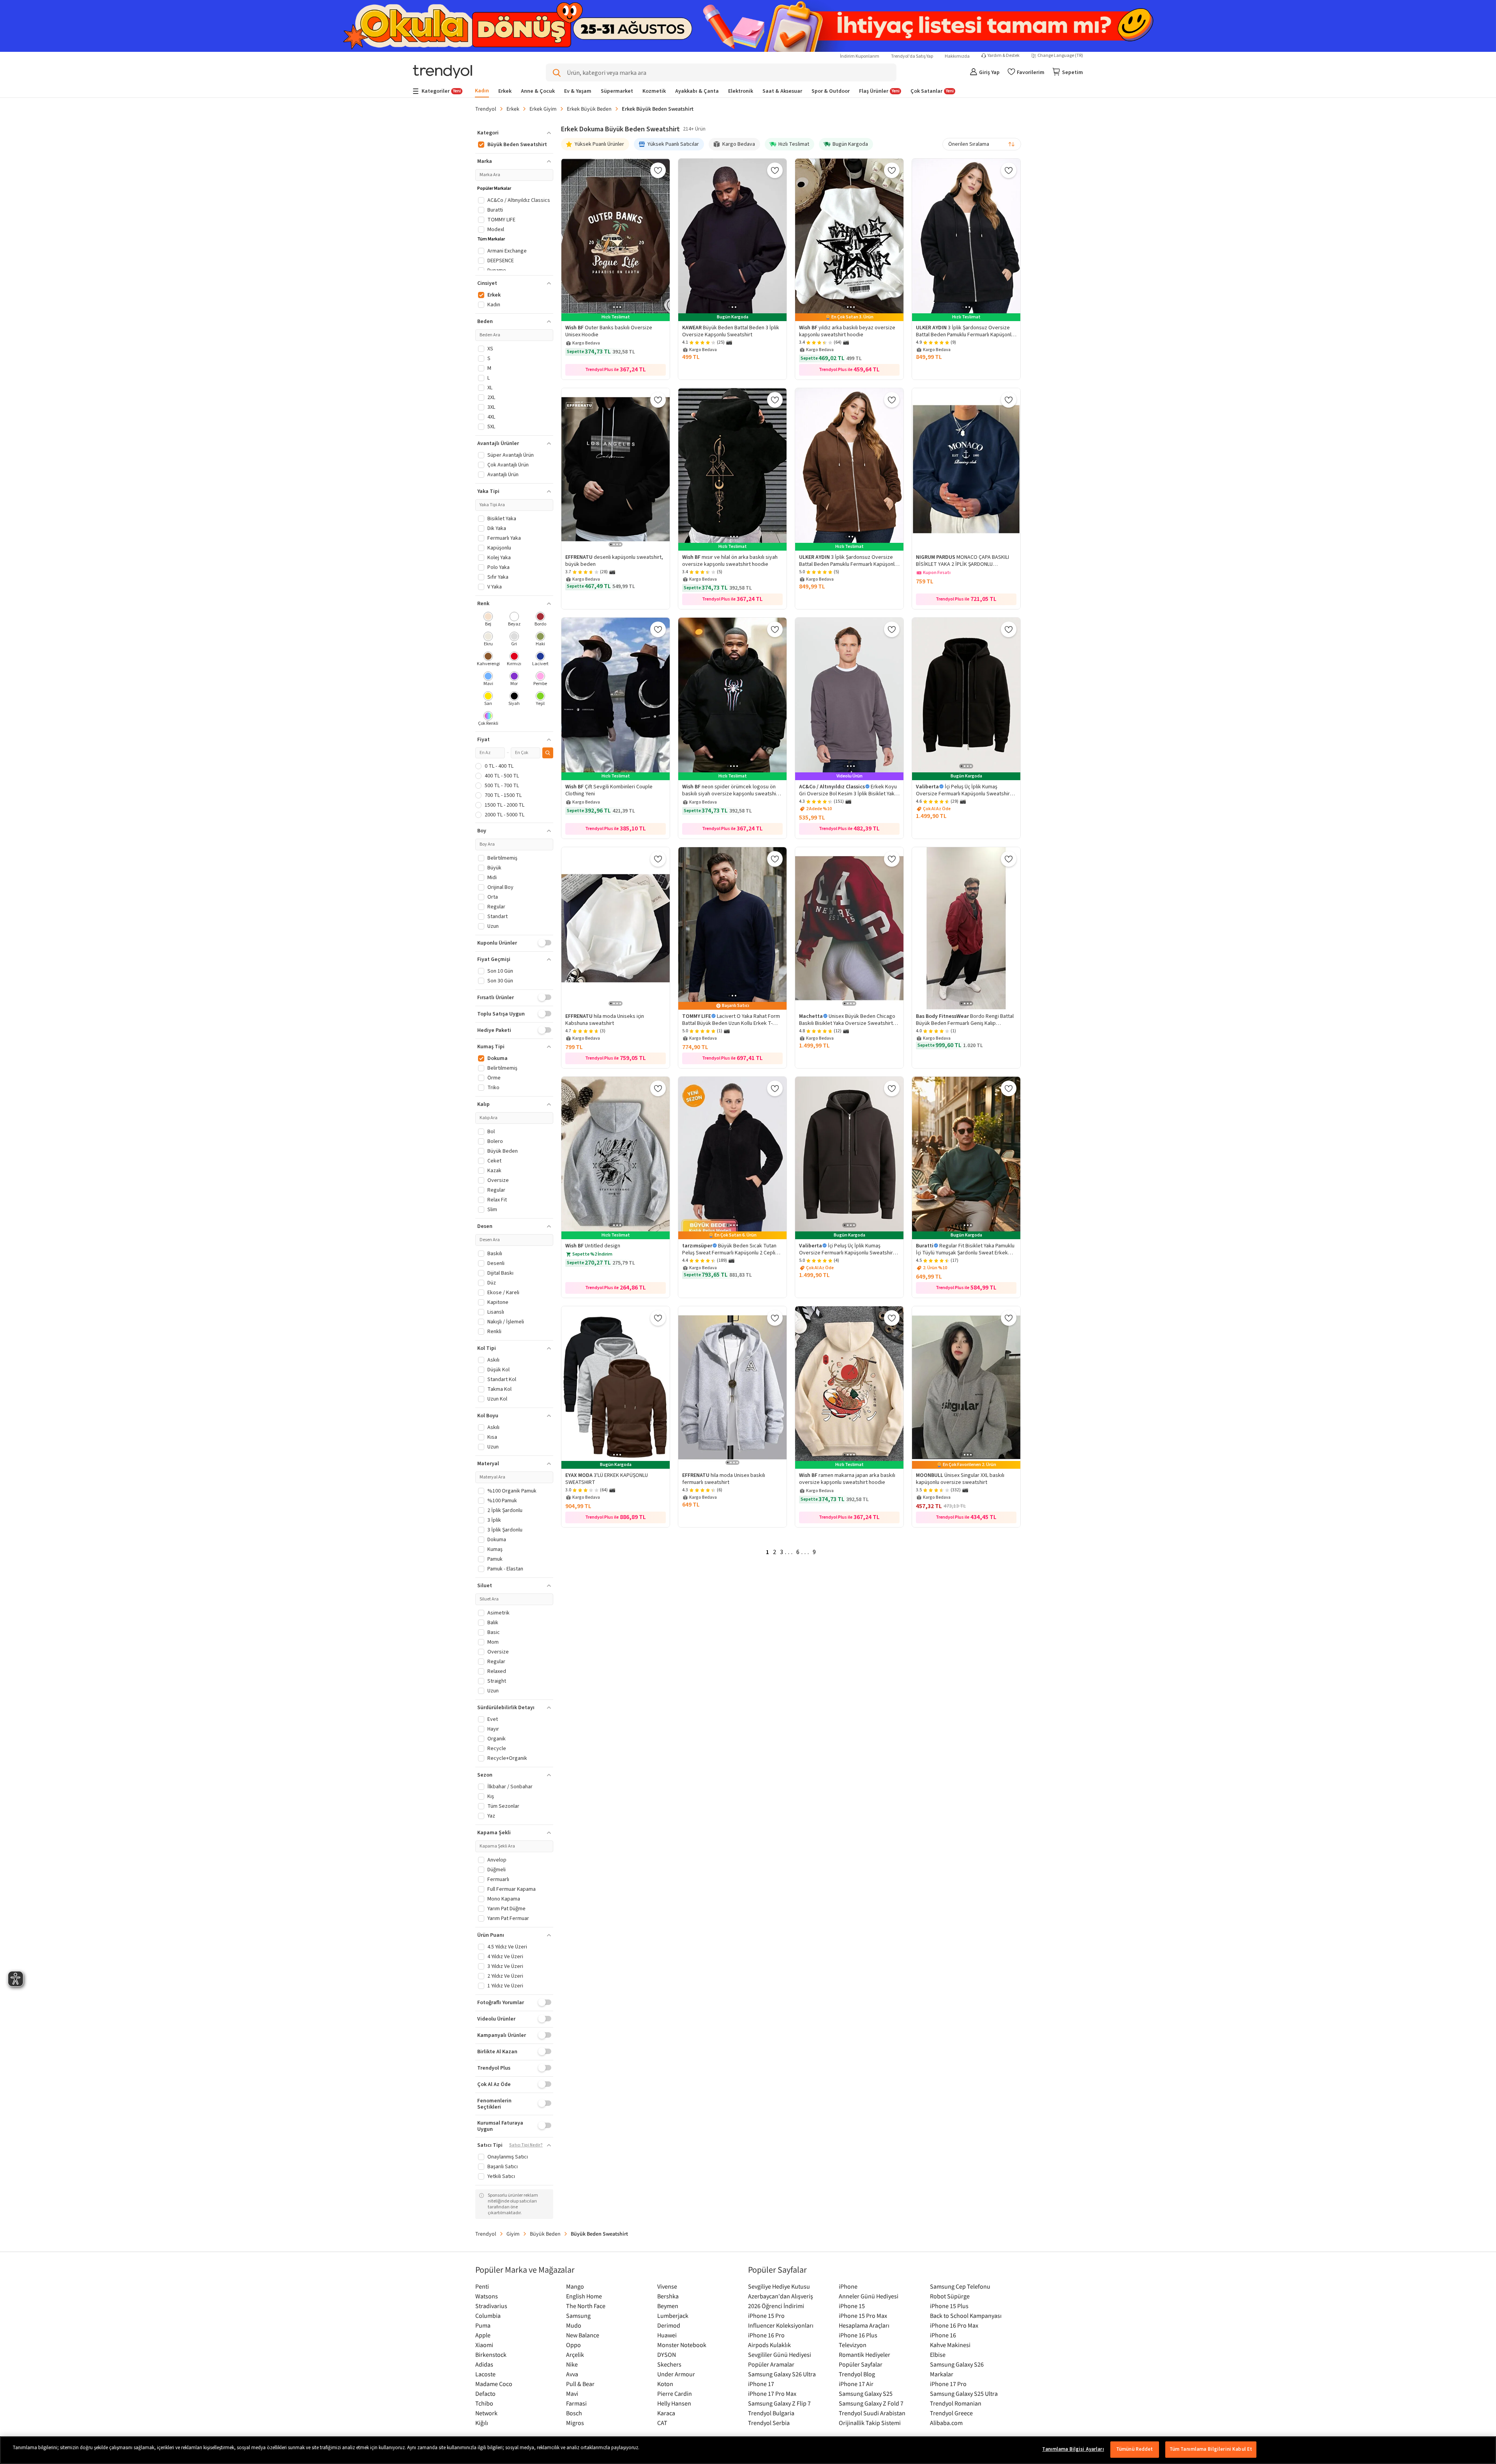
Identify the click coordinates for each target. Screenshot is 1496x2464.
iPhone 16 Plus (858, 2335)
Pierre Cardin (675, 2393)
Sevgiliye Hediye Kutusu (779, 2286)
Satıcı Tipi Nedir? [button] (526, 2145)
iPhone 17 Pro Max (772, 2393)
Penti (482, 2286)
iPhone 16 (943, 2335)
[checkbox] (488, 620)
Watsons (487, 2296)
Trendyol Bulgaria (771, 2413)
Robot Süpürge (950, 2296)
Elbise (938, 2354)
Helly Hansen (674, 2403)
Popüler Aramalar (771, 2364)
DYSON (667, 2354)
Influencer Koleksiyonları (781, 2325)
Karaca (666, 2413)
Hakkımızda (957, 56)
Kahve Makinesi (950, 2345)
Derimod (669, 2325)
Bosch (574, 2413)
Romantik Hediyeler (864, 2354)
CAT (662, 2423)
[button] (514, 133)
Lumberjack (673, 2316)
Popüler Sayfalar (861, 2364)
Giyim (513, 2234)
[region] (748, 2450)
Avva (572, 2374)
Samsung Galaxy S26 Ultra (782, 2374)
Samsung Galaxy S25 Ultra (964, 2393)
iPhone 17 (761, 2384)
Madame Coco (494, 2384)
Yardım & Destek (1004, 56)
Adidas (484, 2364)
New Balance (583, 2335)
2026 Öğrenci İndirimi (776, 2306)
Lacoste (485, 2374)
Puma (483, 2325)
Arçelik (575, 2354)
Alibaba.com (946, 2423)
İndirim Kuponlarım (860, 56)
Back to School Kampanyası (966, 2316)
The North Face (586, 2306)
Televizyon (853, 2345)
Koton (665, 2384)
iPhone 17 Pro (948, 2384)
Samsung (578, 2316)
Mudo (574, 2325)
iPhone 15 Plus (949, 2306)
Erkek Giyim (543, 109)
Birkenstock (491, 2354)
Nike (572, 2364)
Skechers (669, 2364)
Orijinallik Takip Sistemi (870, 2423)
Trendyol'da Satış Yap (912, 56)
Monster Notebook (682, 2345)
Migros (575, 2423)
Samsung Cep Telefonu (960, 2286)
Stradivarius (491, 2306)
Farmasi (576, 2403)
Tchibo (484, 2403)
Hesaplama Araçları (864, 2325)
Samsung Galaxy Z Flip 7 (779, 2403)
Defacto (485, 2393)
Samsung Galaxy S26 (957, 2364)
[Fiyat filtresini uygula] (548, 753)
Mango (575, 2286)
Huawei (667, 2335)
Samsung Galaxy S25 (866, 2393)
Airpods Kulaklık (769, 2345)
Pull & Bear (580, 2384)
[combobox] (982, 144)
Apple (483, 2335)
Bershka (668, 2296)
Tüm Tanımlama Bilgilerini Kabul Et (1211, 2449)
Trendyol (486, 109)
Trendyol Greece (951, 2413)
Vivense (667, 2286)
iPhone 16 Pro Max (954, 2325)
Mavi (572, 2393)
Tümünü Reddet (1135, 2449)
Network (486, 2413)
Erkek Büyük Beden (589, 109)
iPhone (848, 2286)
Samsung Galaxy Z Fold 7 (871, 2403)
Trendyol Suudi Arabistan (872, 2413)
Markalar (942, 2374)
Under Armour (676, 2374)
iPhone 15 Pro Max (863, 2316)
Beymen (668, 2306)
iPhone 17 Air (856, 2384)
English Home (584, 2296)
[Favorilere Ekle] (658, 170)
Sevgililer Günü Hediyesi (780, 2354)
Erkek (513, 109)
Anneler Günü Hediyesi (869, 2296)
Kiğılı (482, 2423)
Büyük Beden (545, 2234)
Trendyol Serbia (769, 2423)
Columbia (488, 2316)
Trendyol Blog (857, 2374)
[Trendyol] (443, 72)
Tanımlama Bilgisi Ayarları (1073, 2449)
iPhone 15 (852, 2306)
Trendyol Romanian (956, 2403)
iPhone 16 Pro (766, 2335)
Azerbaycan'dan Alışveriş (781, 2296)
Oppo (573, 2345)
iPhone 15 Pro (766, 2316)
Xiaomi (484, 2345)
